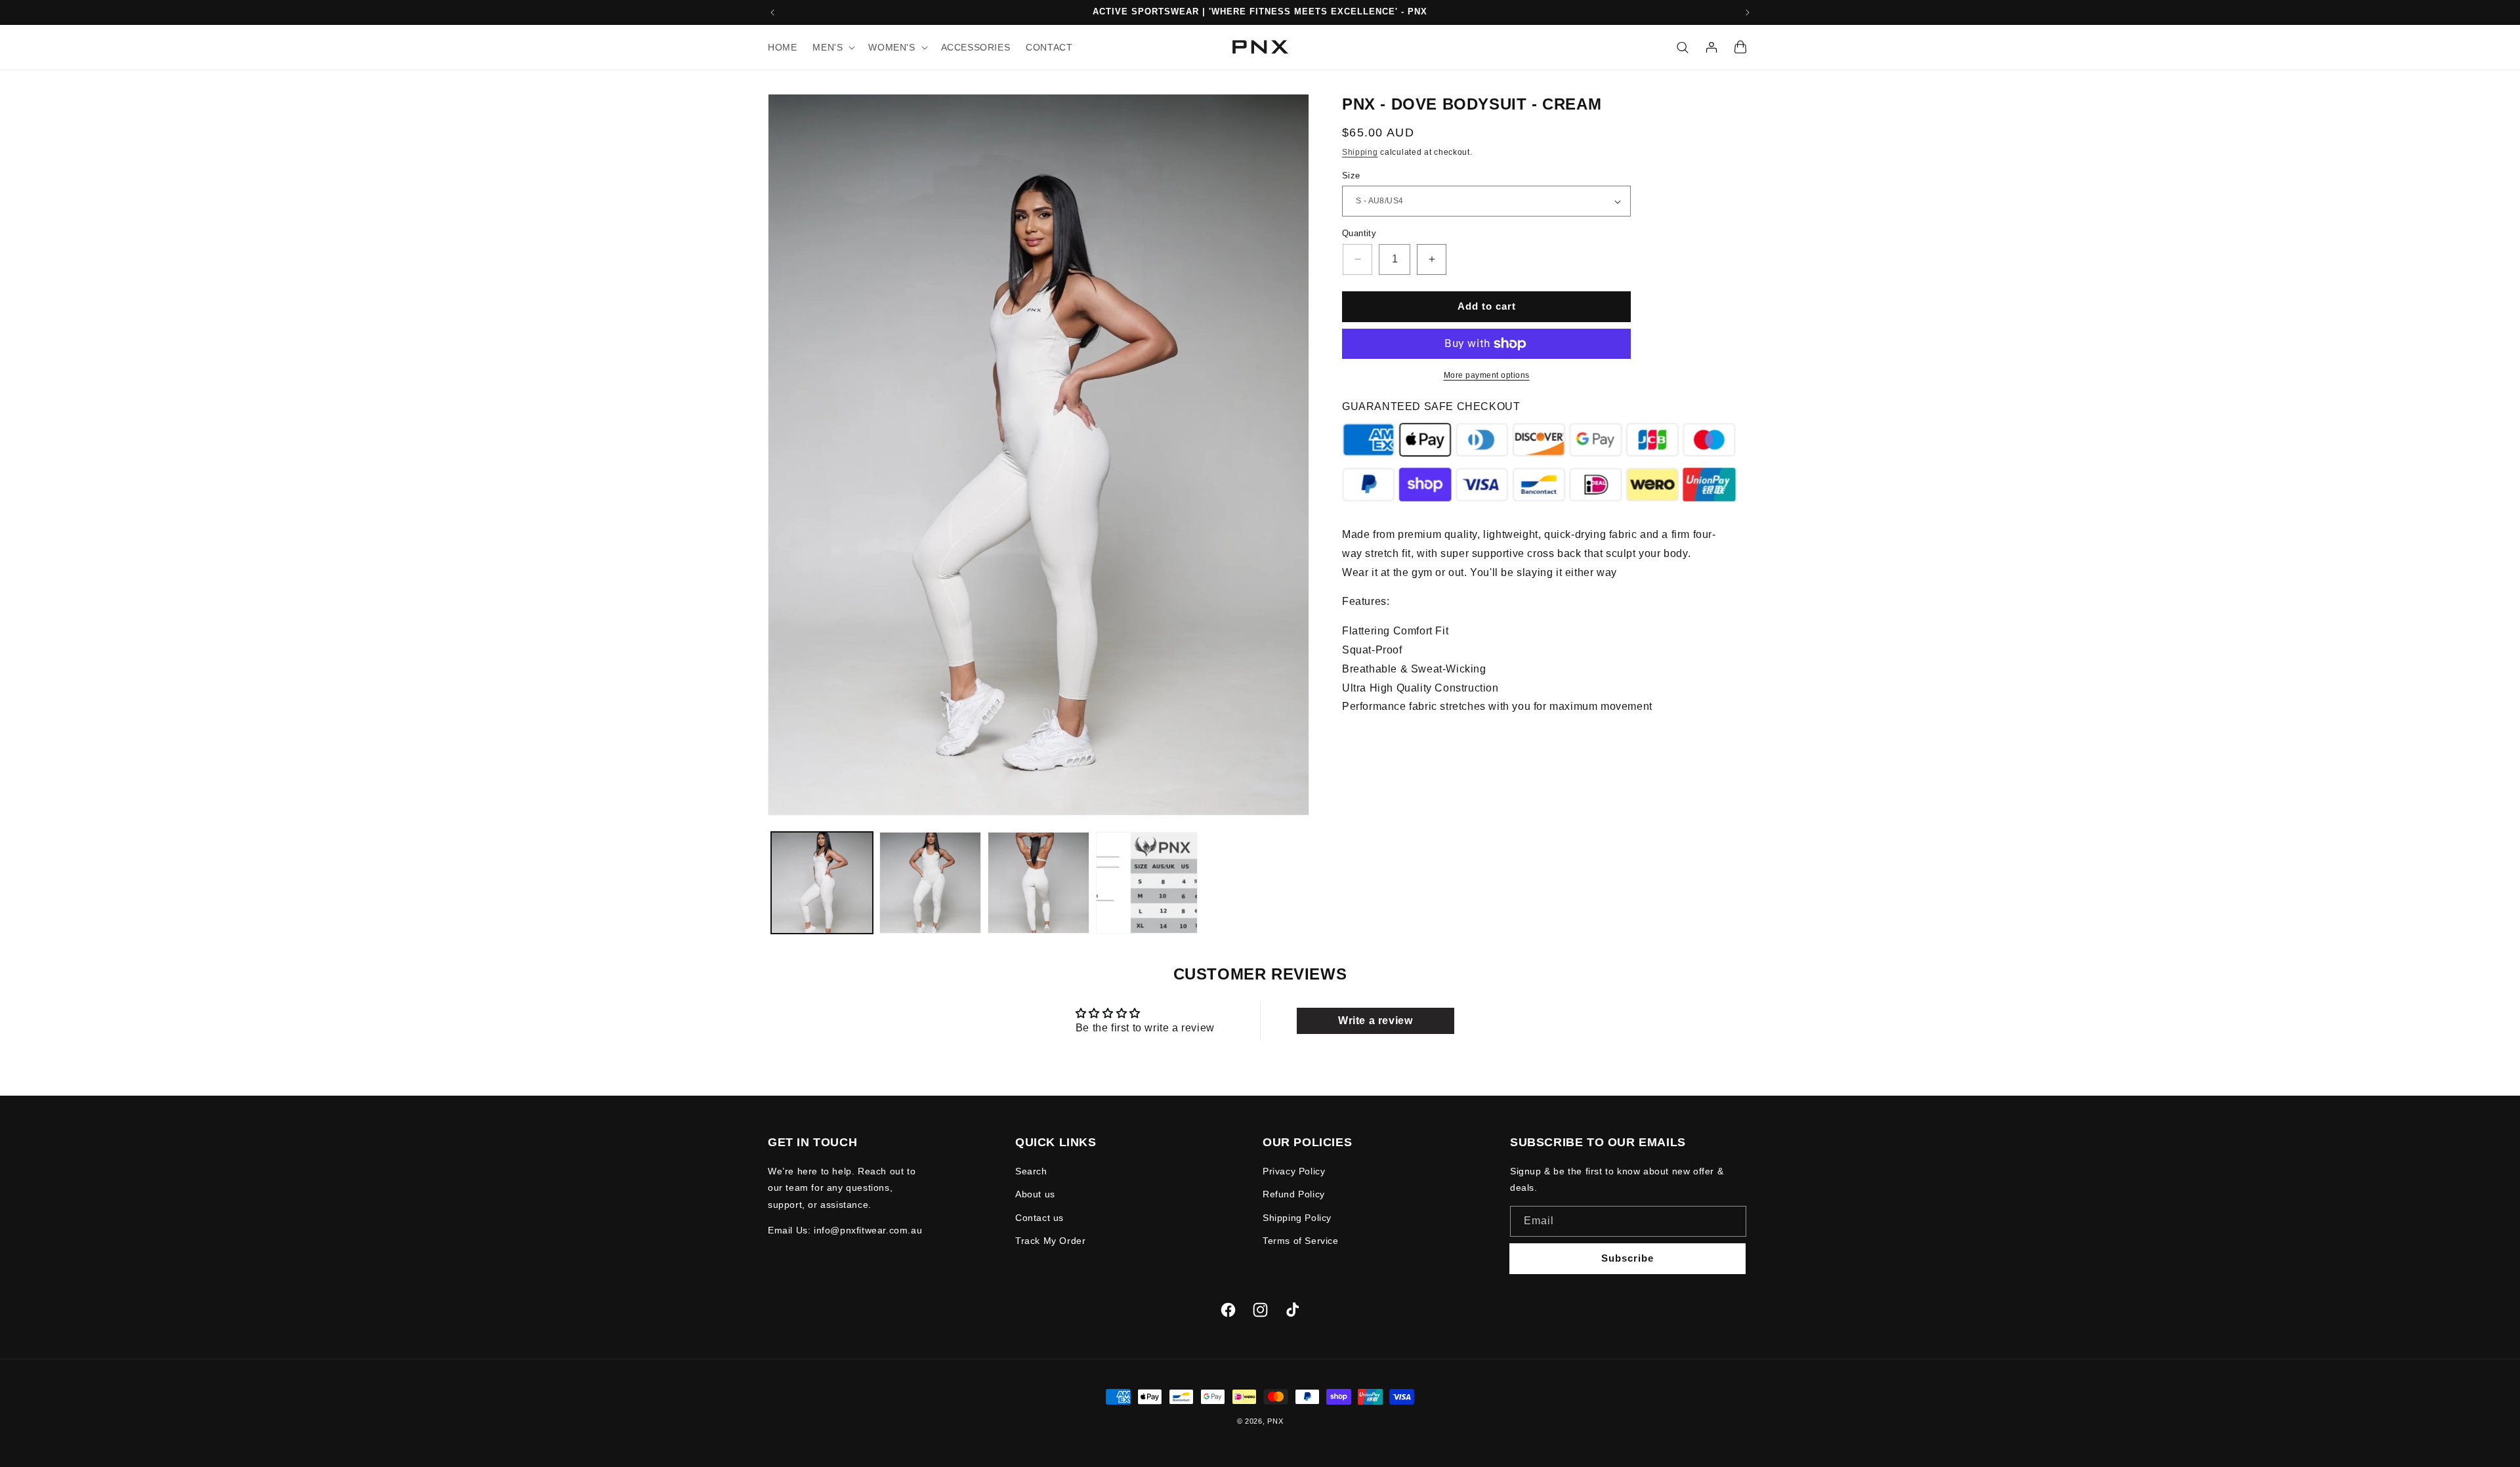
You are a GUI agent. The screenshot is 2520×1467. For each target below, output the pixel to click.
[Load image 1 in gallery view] (822, 883)
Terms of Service (1301, 1241)
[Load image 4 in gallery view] (1147, 883)
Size (1351, 176)
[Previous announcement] (772, 12)
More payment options (1487, 375)
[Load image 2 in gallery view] (930, 883)
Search (1031, 1171)
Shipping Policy (1297, 1218)
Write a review (1375, 1021)
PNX (1275, 1421)
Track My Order (1050, 1241)
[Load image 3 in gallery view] (1039, 883)
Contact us (1039, 1218)
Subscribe (1627, 1258)
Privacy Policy (1294, 1171)
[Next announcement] (1748, 12)
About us (1035, 1195)
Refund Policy (1294, 1195)
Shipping (1360, 152)
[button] (832, 47)
